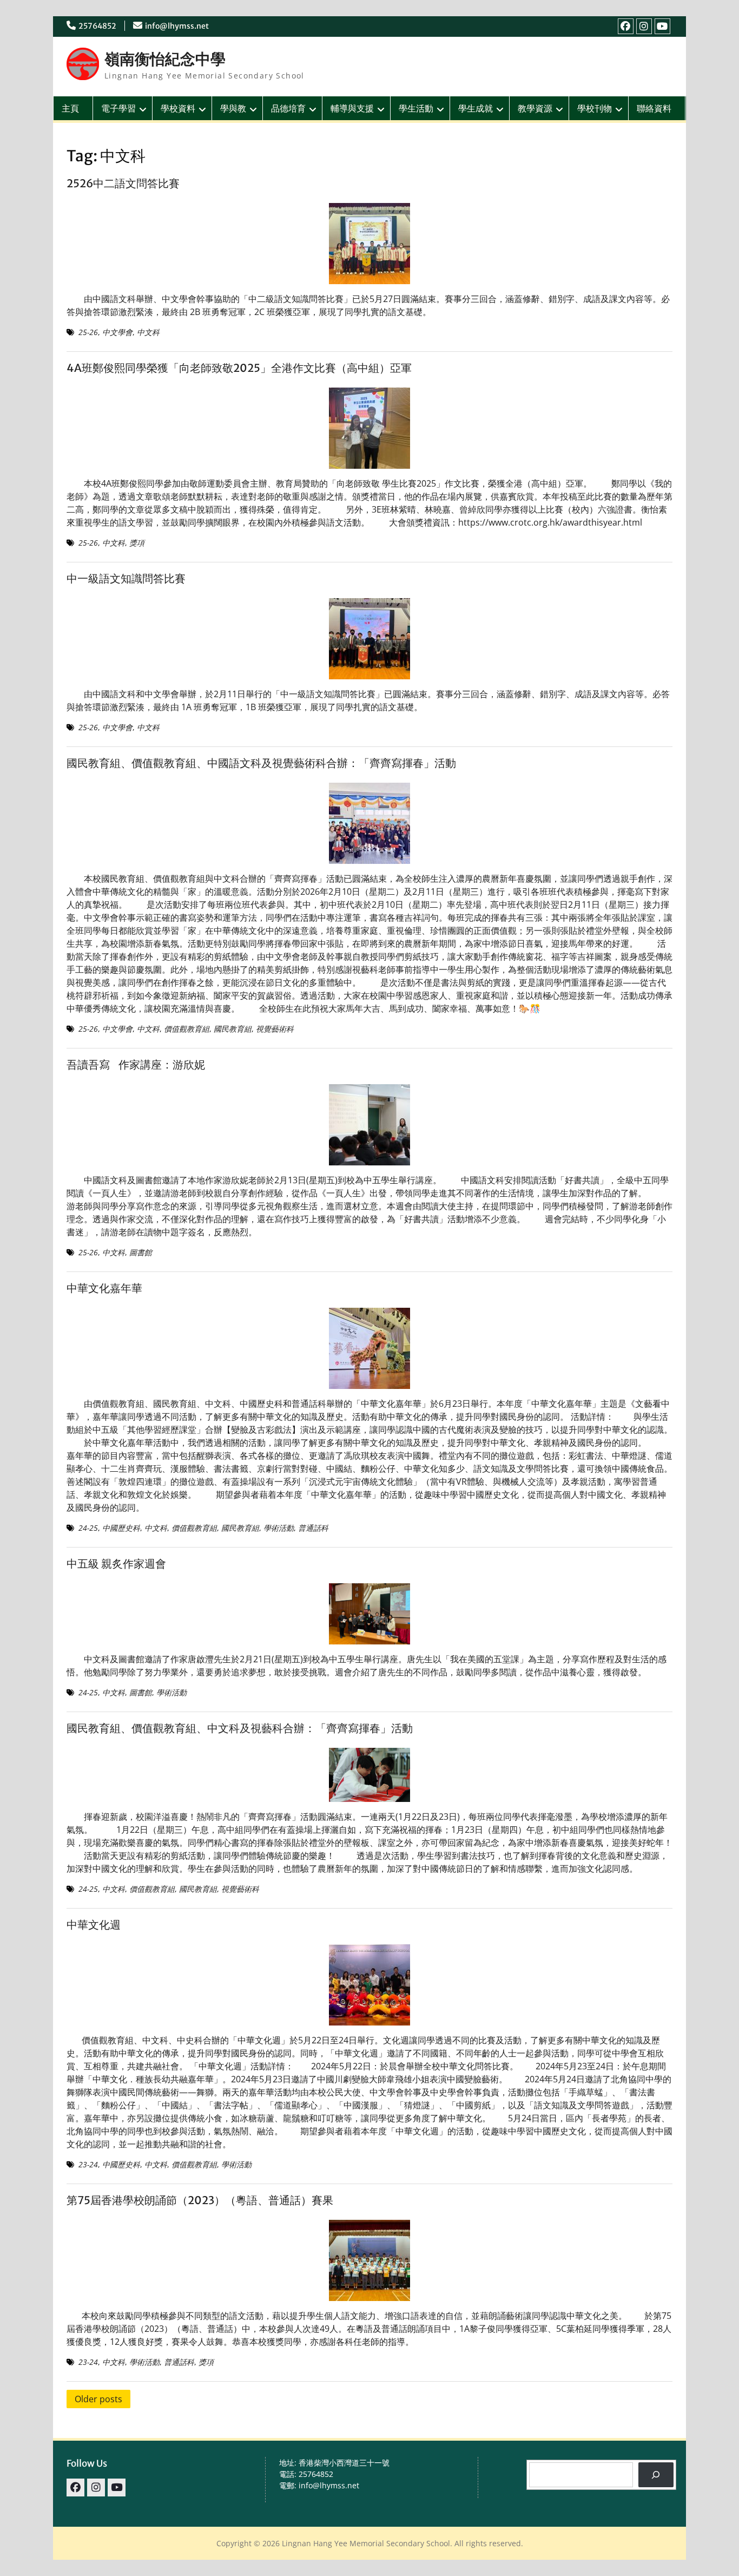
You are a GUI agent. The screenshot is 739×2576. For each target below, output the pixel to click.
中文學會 (117, 332)
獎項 (137, 543)
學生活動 (416, 108)
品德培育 (288, 108)
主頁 (70, 108)
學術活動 (279, 1528)
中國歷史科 (121, 1528)
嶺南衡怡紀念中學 (165, 59)
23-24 (88, 2164)
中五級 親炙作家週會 (116, 1564)
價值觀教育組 (187, 1029)
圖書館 (141, 1252)
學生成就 (476, 108)
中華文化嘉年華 (104, 1288)
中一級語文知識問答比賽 (126, 578)
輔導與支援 (352, 108)
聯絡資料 (654, 108)
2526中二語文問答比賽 (123, 183)
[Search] (656, 2475)
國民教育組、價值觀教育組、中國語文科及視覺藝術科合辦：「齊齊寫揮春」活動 (261, 763)
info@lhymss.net (177, 26)
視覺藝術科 (275, 1029)
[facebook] (626, 26)
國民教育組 (233, 1029)
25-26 (88, 332)
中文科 (148, 332)
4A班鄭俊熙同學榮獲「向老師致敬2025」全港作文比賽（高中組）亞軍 (239, 368)
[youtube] (662, 26)
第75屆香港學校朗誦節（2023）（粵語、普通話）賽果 (200, 2200)
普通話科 (313, 1528)
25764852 (97, 26)
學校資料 (178, 108)
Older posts (98, 2399)
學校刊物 (595, 108)
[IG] (644, 26)
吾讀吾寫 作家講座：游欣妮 (136, 1064)
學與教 (233, 108)
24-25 (88, 1528)
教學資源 (535, 108)
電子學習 (118, 108)
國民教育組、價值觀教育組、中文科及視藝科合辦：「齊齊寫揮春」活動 (240, 1728)
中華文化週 (94, 1925)
